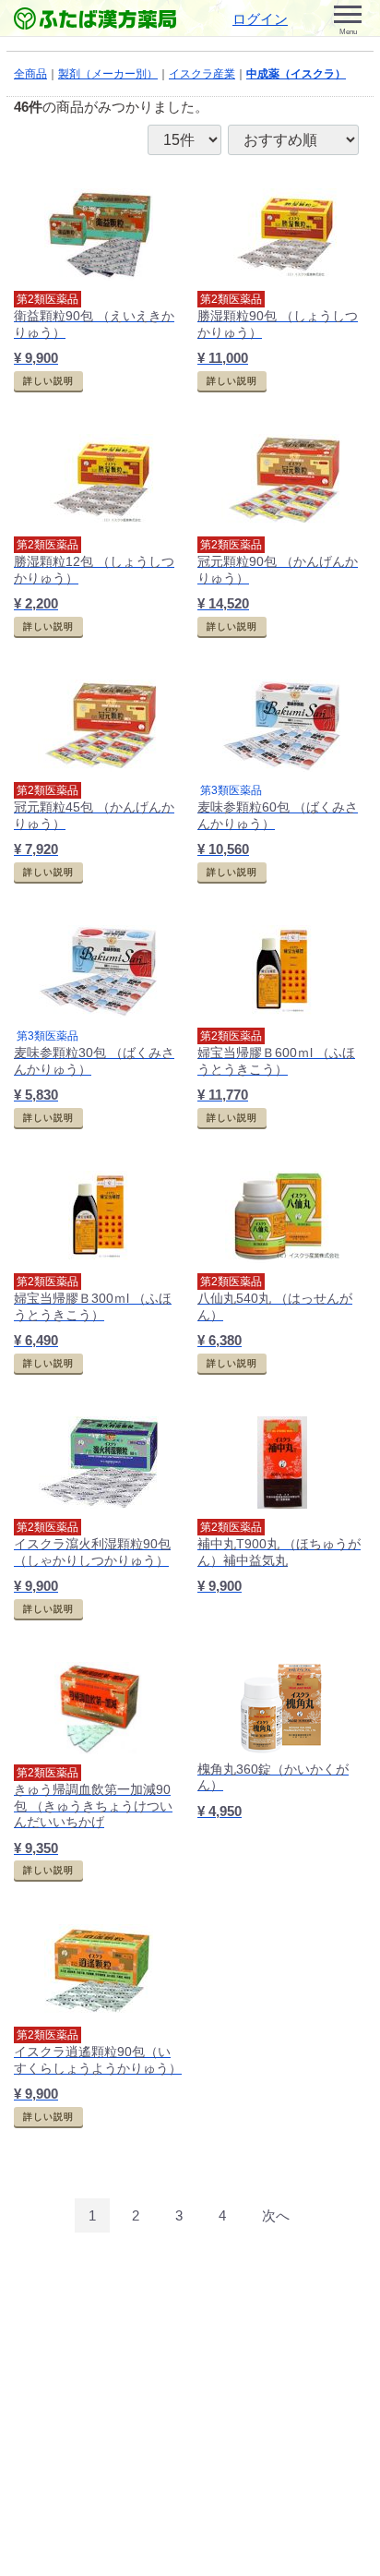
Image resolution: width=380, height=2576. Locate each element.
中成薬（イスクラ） (296, 74)
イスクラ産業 (202, 74)
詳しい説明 (48, 381)
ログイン (260, 19)
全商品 (30, 74)
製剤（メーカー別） (108, 74)
